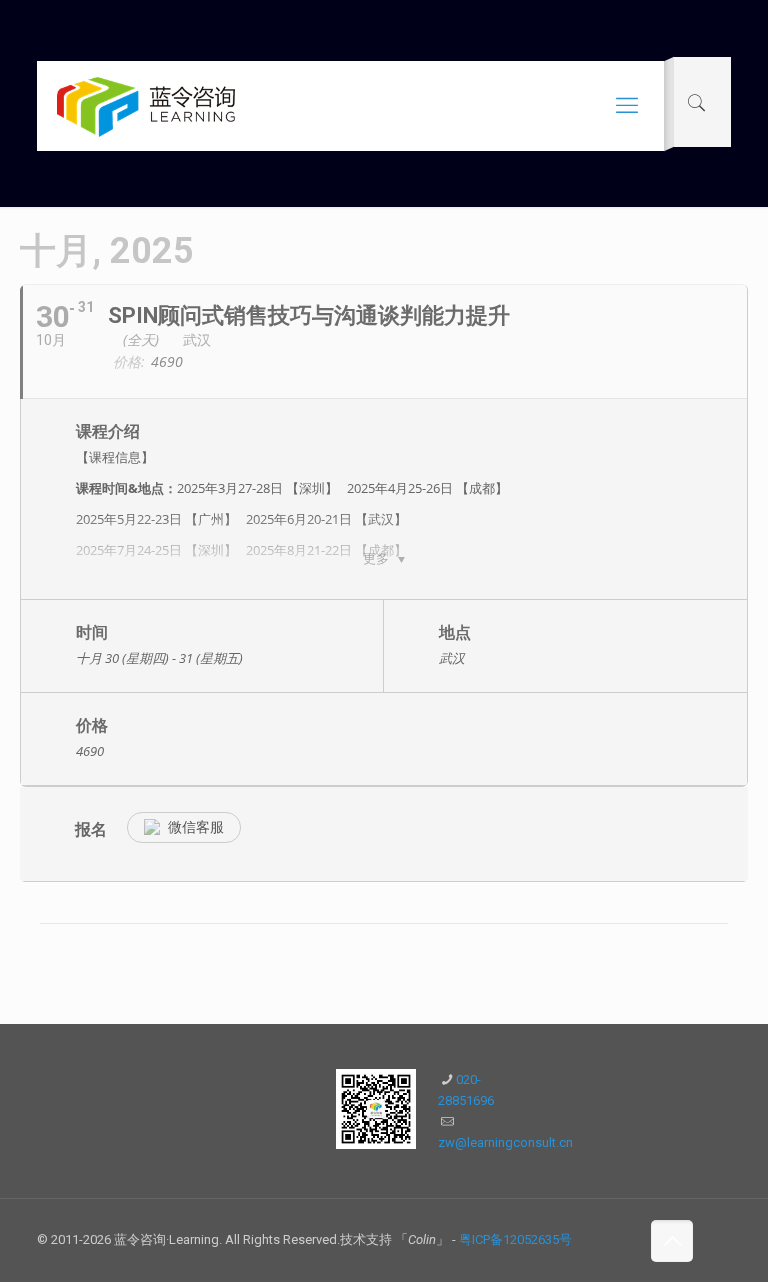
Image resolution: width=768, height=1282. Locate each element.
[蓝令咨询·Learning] (146, 106)
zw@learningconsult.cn (505, 1142)
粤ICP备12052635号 (515, 1239)
